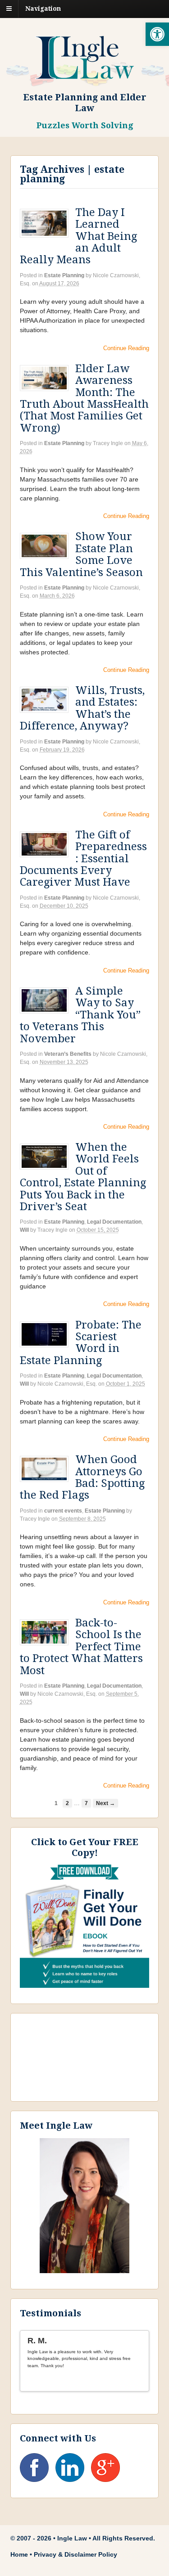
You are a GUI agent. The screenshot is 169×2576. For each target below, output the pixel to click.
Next (138, 2381)
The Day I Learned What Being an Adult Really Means (78, 236)
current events (63, 1511)
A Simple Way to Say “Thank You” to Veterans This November (80, 1015)
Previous (130, 2381)
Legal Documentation (114, 1222)
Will (24, 1230)
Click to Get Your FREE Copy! (85, 1847)
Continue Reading (126, 348)
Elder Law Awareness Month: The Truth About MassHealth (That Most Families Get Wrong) (84, 398)
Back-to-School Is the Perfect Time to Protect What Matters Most (81, 1647)
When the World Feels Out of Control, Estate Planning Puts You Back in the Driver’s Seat (83, 1177)
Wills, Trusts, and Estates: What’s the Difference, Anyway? (82, 708)
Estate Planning (64, 275)
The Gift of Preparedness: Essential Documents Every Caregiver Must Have (83, 859)
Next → (105, 1803)
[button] (157, 34)
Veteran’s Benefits (68, 1054)
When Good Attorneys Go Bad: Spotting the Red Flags (82, 1477)
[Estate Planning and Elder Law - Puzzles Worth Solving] (85, 74)
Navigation (43, 9)
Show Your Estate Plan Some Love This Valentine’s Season (81, 554)
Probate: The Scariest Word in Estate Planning (81, 1343)
